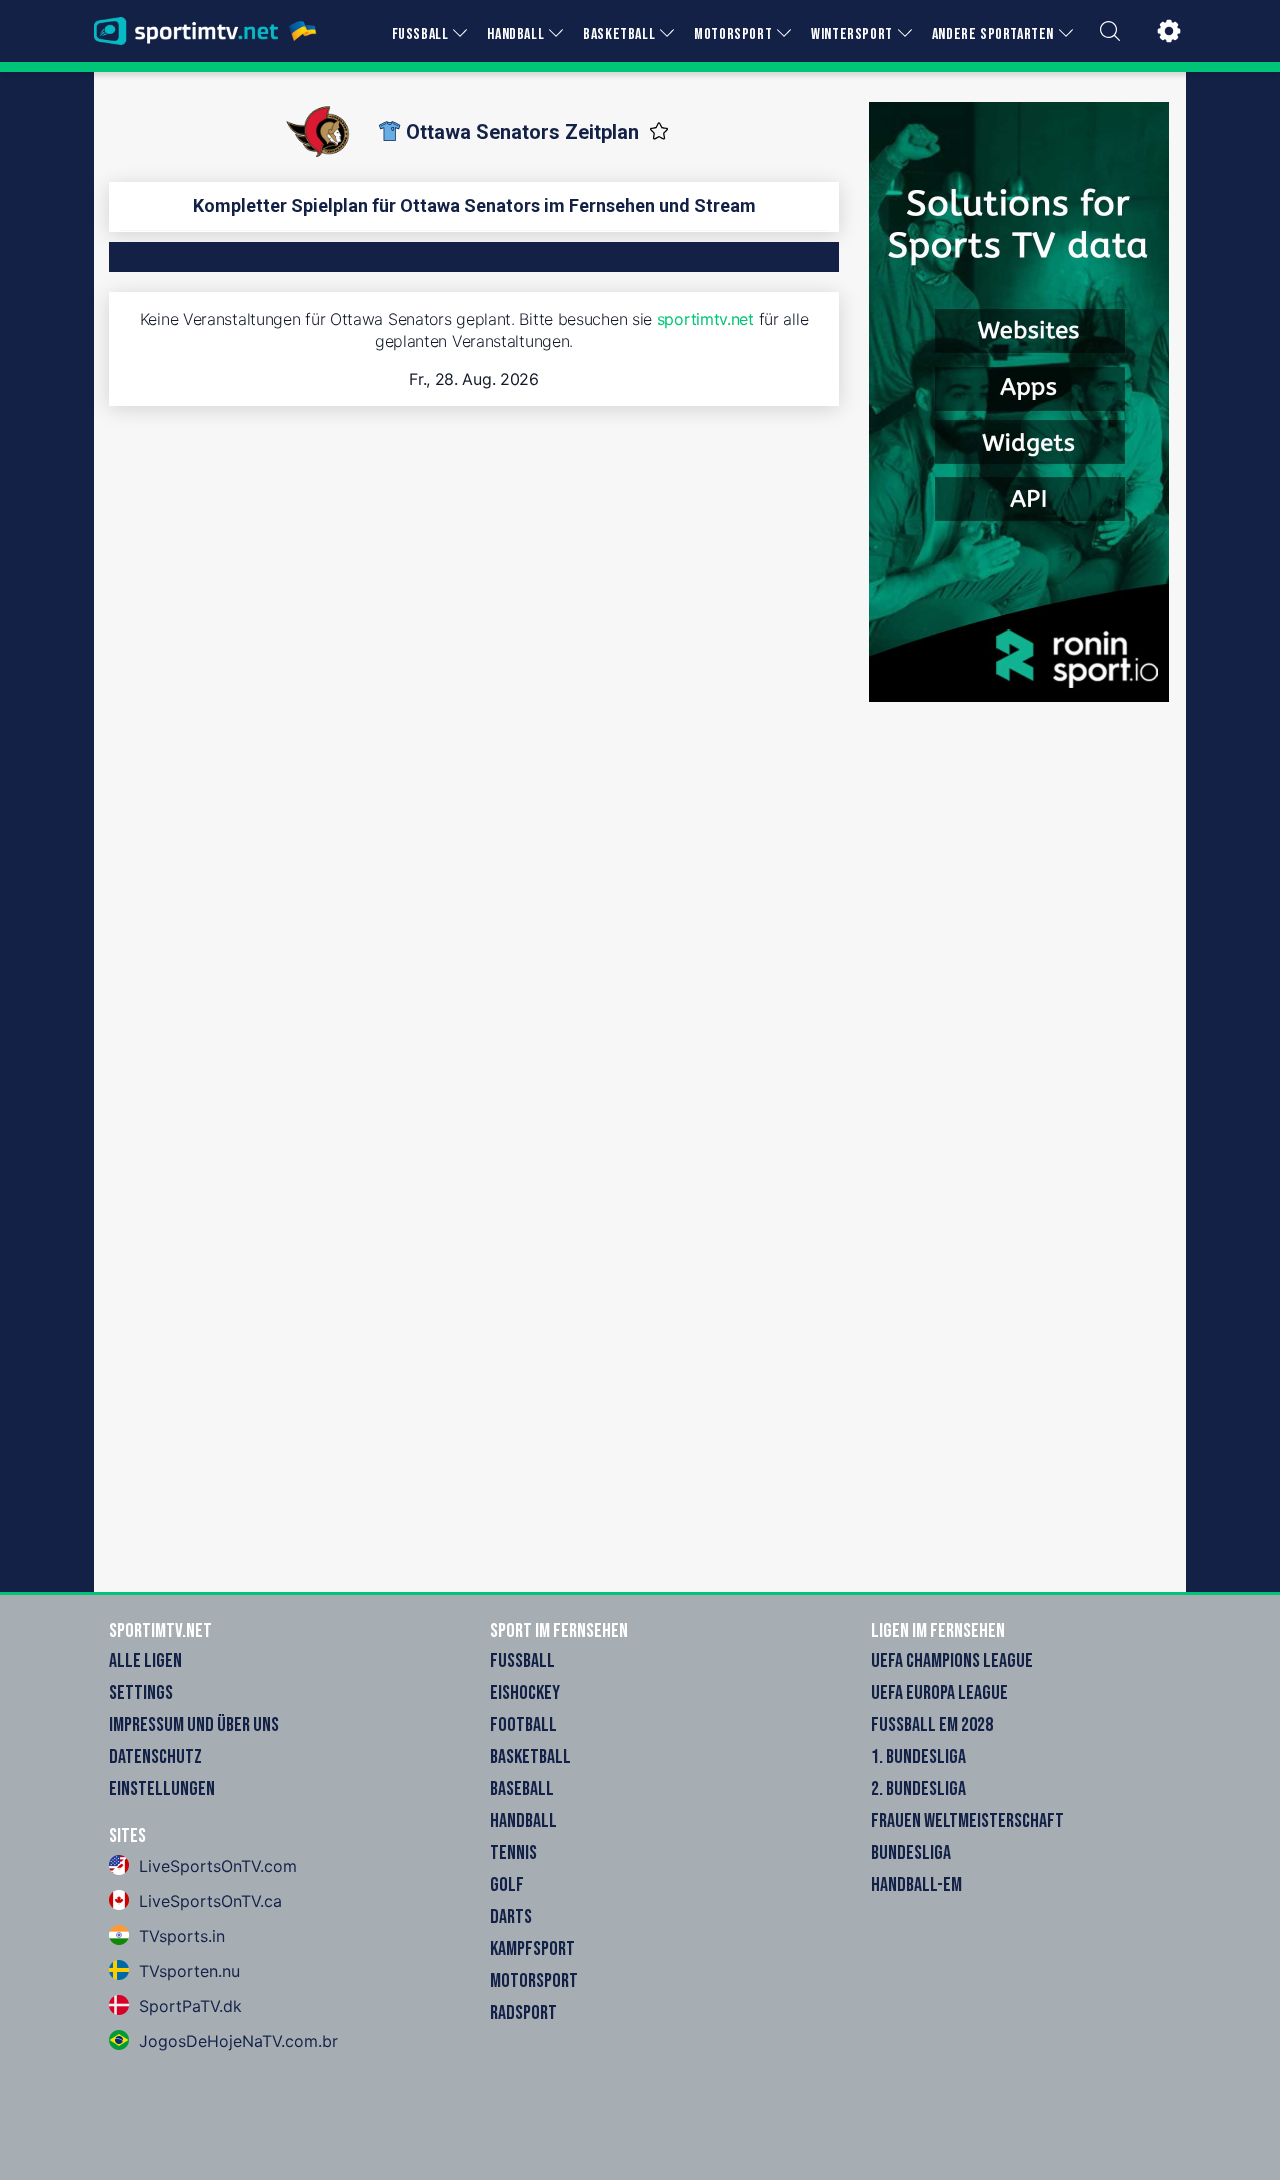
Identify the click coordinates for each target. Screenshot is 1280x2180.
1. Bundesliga (918, 1757)
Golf (507, 1885)
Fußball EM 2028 (932, 1725)
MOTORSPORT (733, 34)
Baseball (522, 1789)
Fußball (522, 1661)
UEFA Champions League (952, 1661)
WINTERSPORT (852, 34)
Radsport (523, 2013)
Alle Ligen (145, 1661)
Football (523, 1725)
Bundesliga (911, 1853)
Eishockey (525, 1693)
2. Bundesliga (918, 1789)
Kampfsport (532, 1949)
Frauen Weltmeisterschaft (967, 1821)
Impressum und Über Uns (194, 1725)
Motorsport (534, 1981)
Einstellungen (162, 1789)
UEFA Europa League (939, 1693)
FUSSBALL (420, 34)
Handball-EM (916, 1885)
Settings (141, 1693)
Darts (511, 1917)
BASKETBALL (619, 34)
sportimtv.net (705, 319)
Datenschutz (155, 1757)
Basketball (530, 1757)
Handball (523, 1821)
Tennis (513, 1853)
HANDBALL (515, 34)
